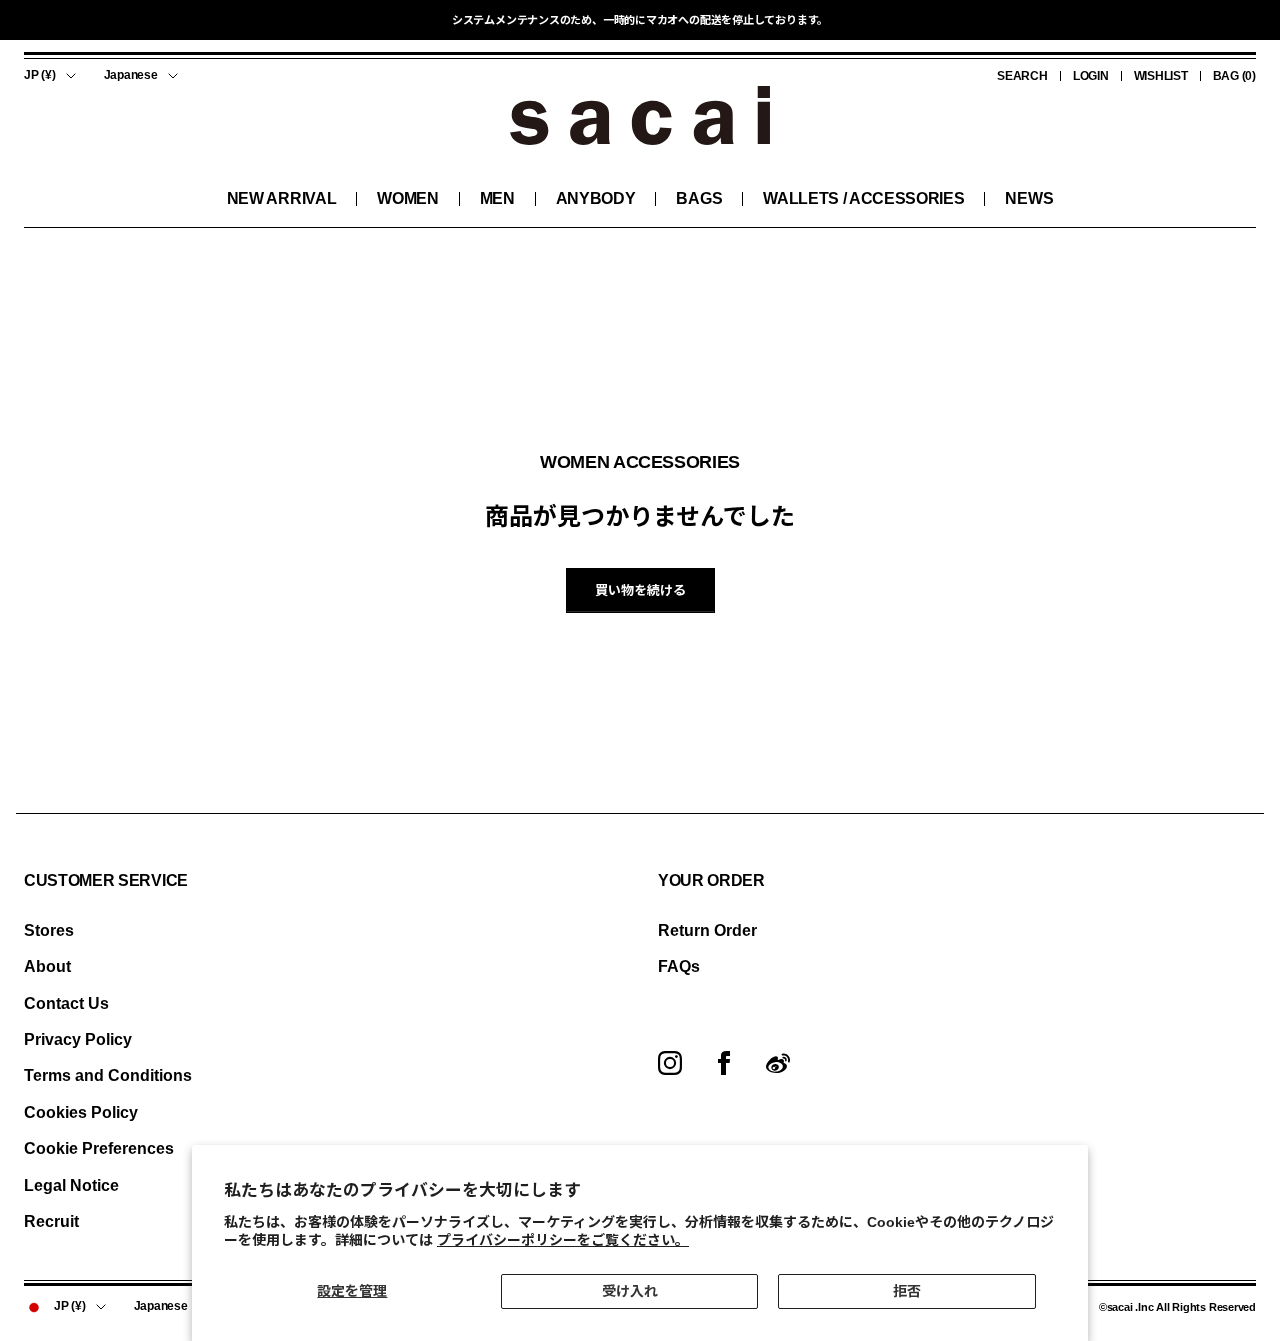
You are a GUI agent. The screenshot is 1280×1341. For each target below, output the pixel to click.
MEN (497, 198)
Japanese (131, 75)
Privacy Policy (78, 1039)
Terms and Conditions (108, 1075)
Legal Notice (71, 1185)
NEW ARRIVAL (281, 198)
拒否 (907, 1291)
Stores (49, 930)
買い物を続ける (640, 590)
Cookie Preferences (99, 1148)
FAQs (679, 966)
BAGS (699, 198)
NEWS (1029, 198)
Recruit (51, 1221)
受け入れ (630, 1291)
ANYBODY (596, 198)
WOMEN (407, 198)
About (47, 966)
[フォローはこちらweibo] (778, 1063)
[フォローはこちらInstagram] (670, 1063)
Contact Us (66, 1003)
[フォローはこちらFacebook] (724, 1063)
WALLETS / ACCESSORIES (863, 198)
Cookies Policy (81, 1112)
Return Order (707, 930)
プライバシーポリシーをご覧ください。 (563, 1240)
